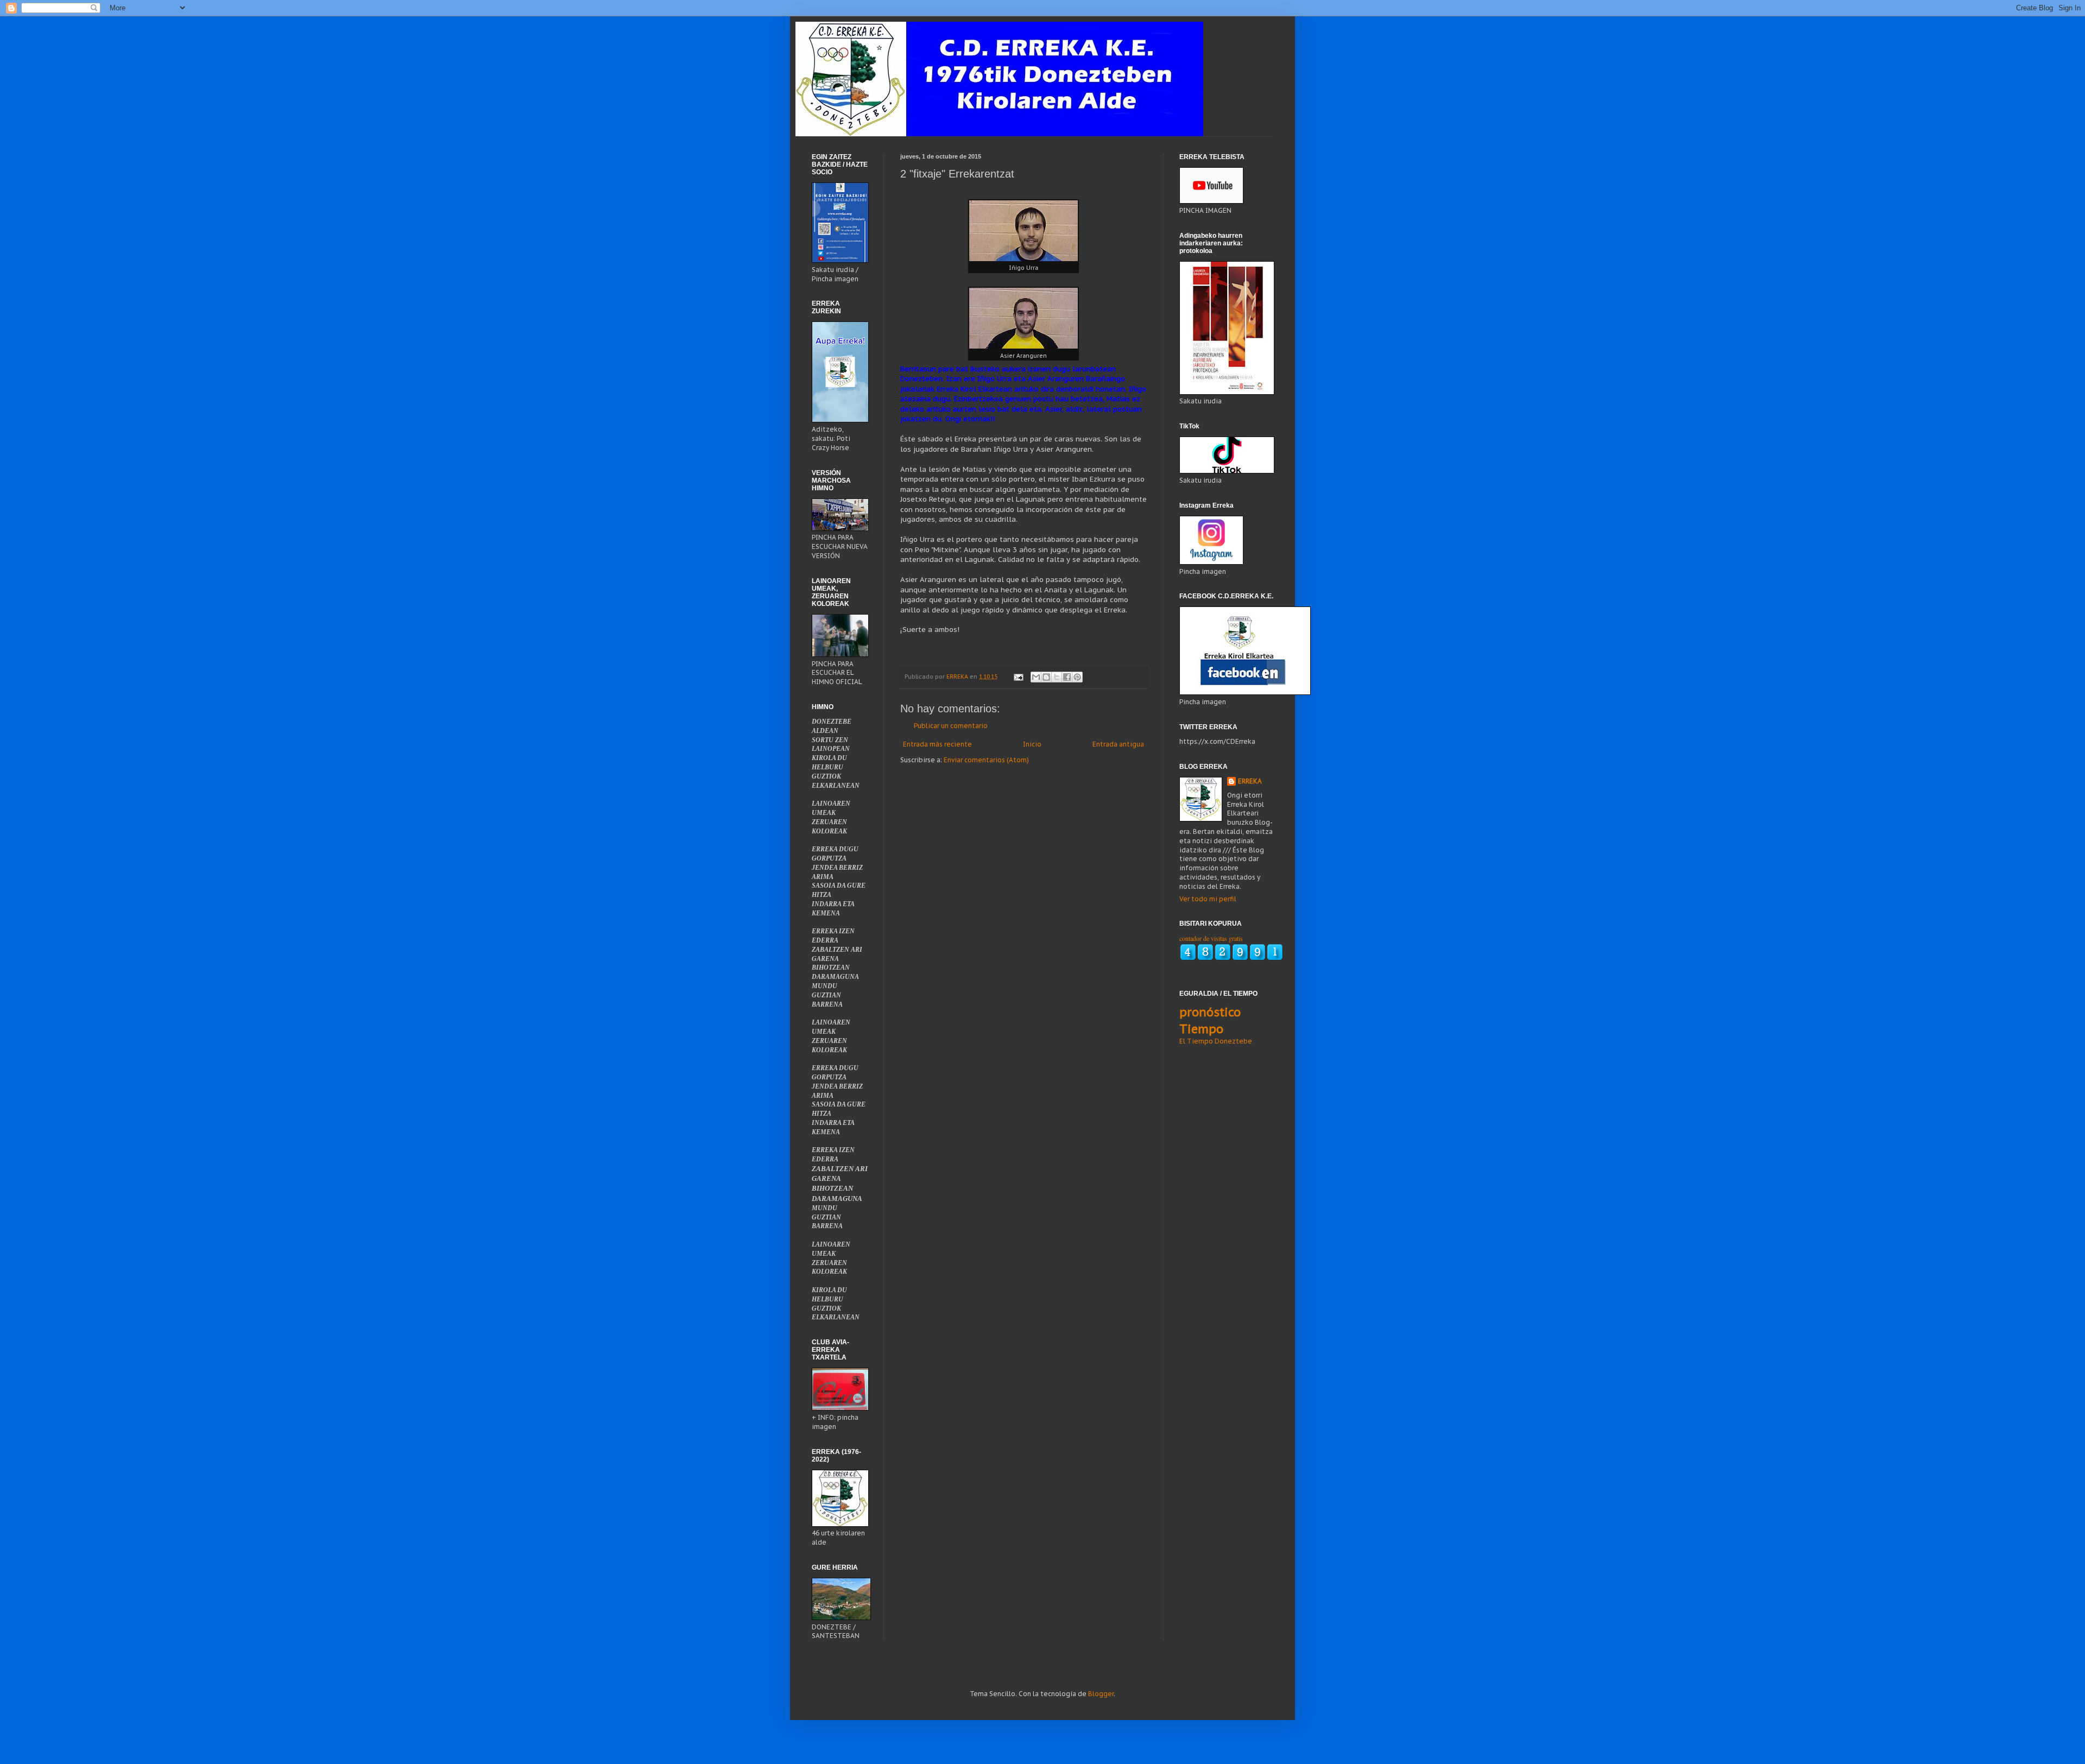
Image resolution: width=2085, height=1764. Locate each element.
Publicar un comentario (951, 726)
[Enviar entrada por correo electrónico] (1018, 676)
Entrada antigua (1118, 744)
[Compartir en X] (1057, 677)
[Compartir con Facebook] (1067, 677)
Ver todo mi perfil (1208, 899)
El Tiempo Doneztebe (1216, 1041)
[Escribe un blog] (1046, 677)
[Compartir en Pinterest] (1077, 677)
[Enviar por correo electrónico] (1036, 677)
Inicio (1032, 744)
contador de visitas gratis (1211, 938)
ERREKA (1250, 781)
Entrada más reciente (937, 744)
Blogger (1101, 1694)
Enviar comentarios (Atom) (986, 760)
